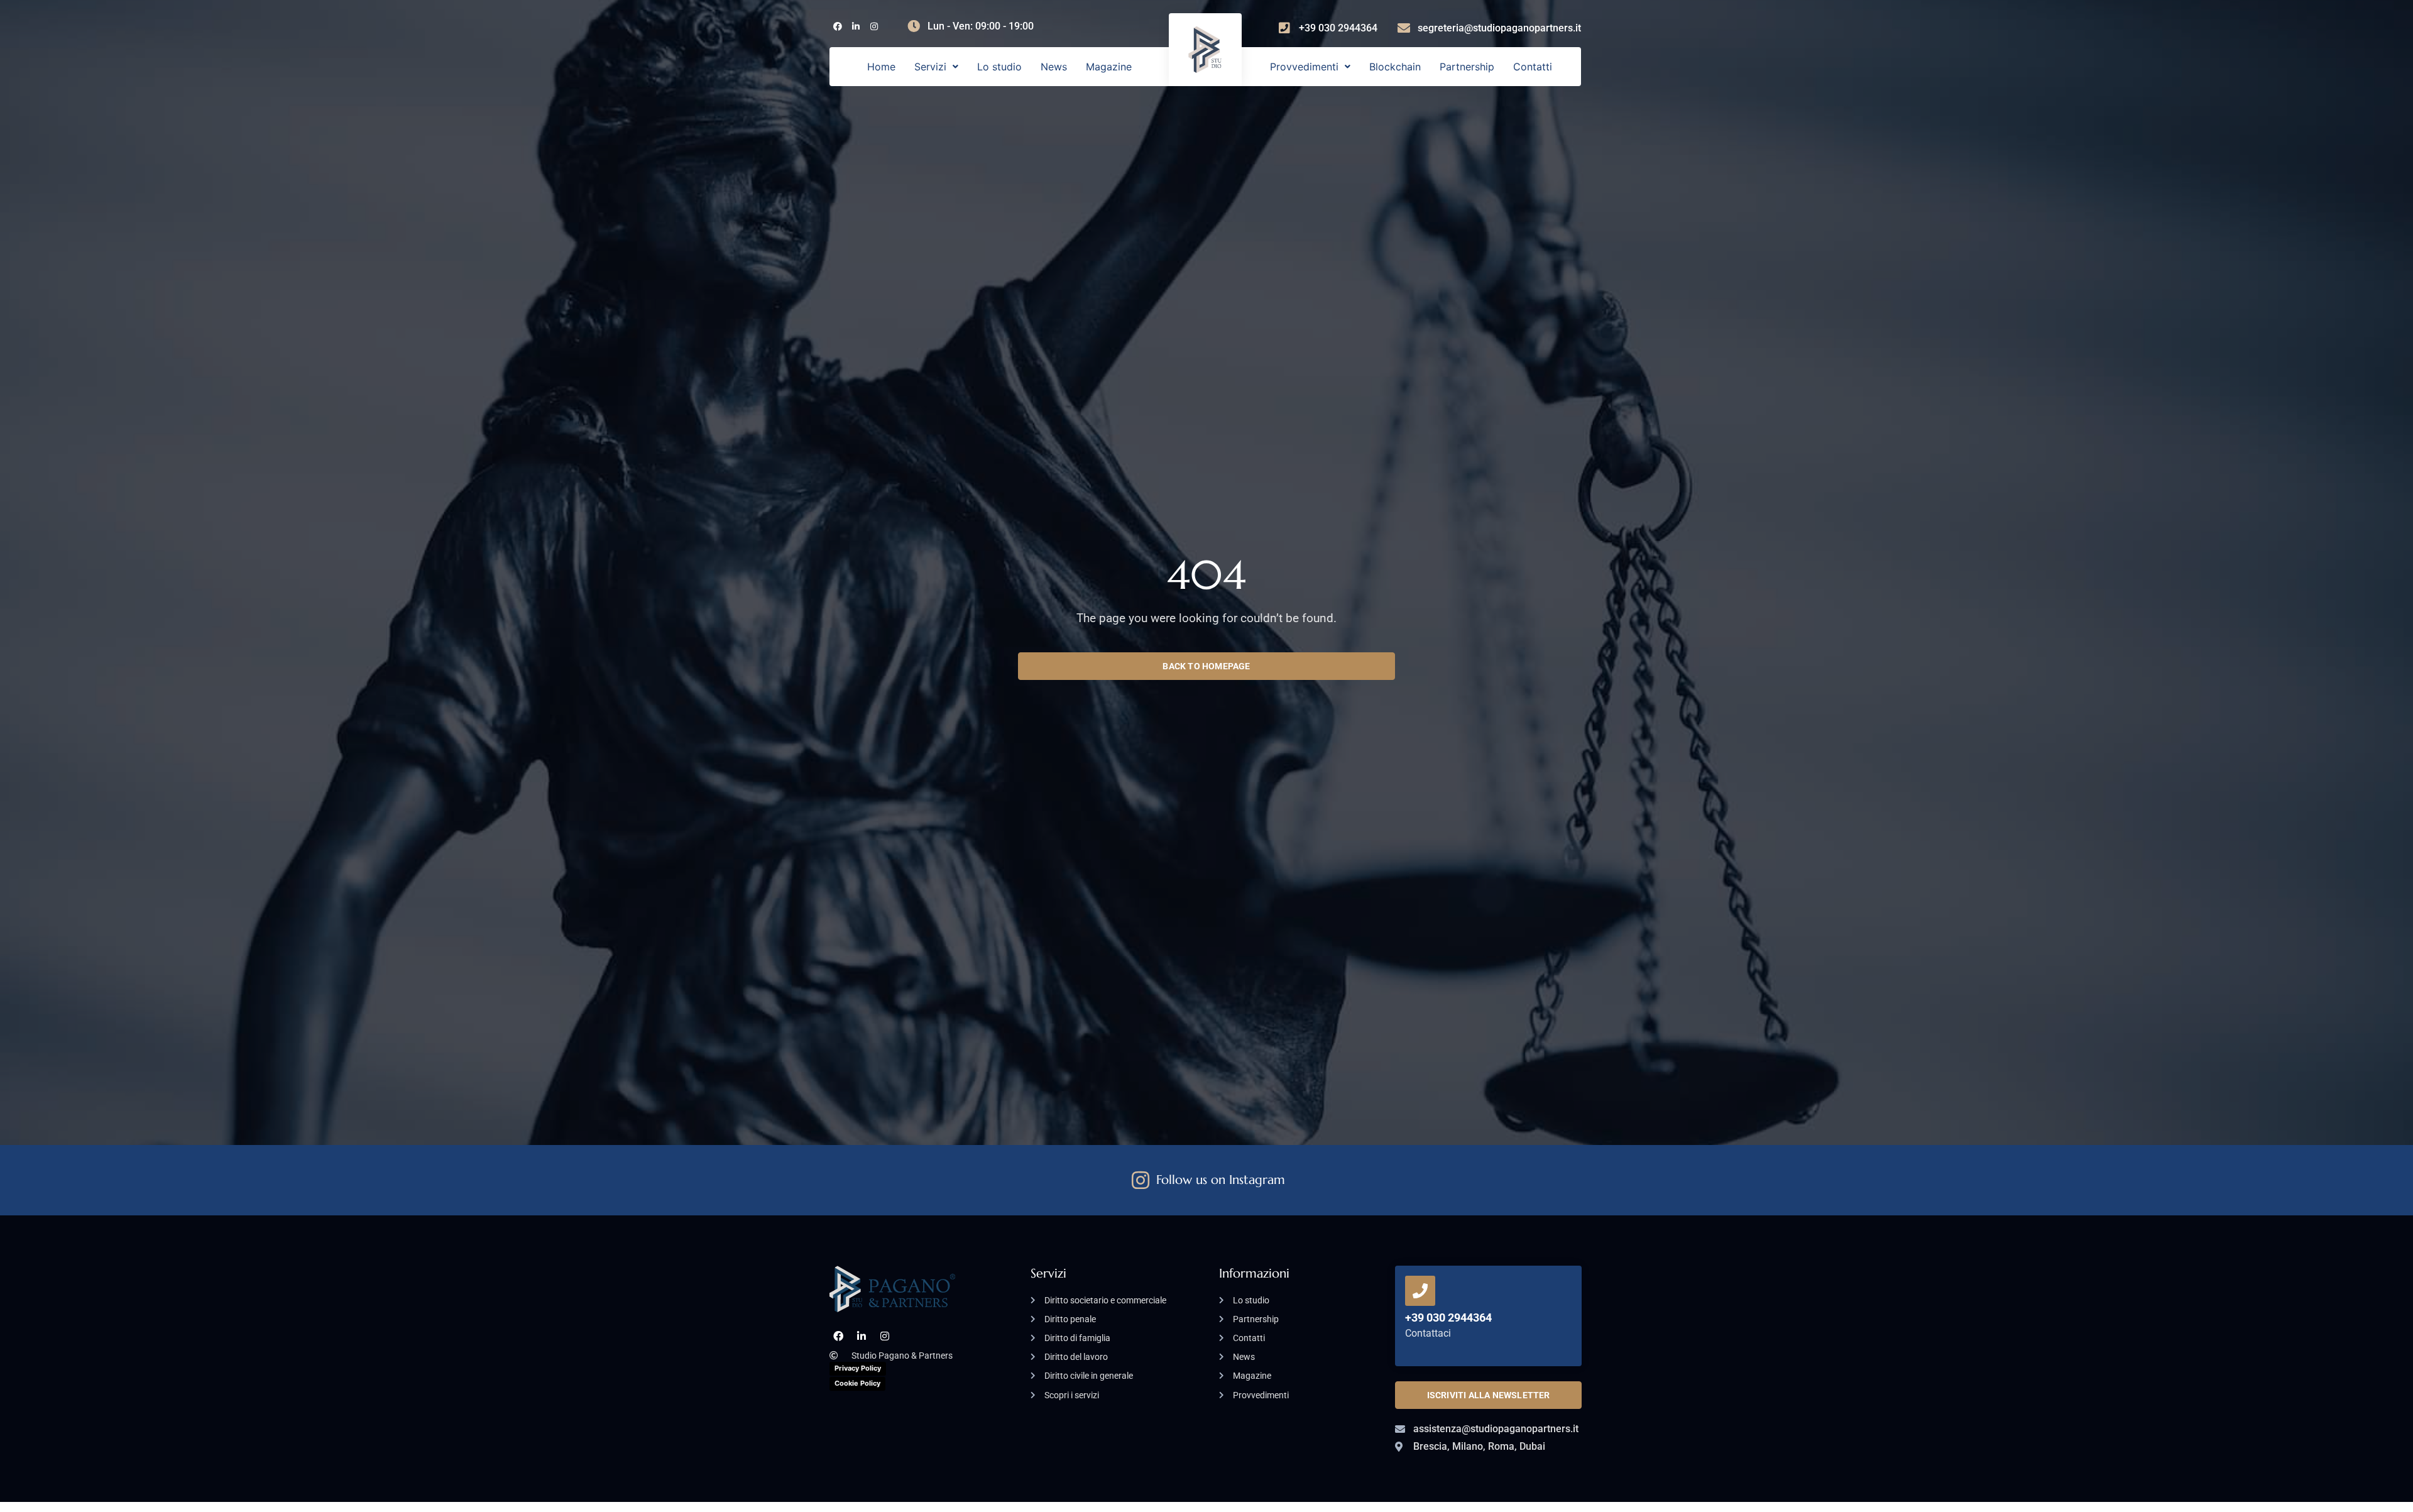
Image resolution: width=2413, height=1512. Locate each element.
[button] (936, 67)
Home (881, 67)
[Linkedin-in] (856, 27)
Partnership (1467, 67)
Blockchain (1395, 67)
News (1054, 67)
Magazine (1109, 67)
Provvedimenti (1304, 67)
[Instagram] (874, 27)
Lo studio (999, 67)
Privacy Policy (858, 1368)
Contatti (1533, 67)
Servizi (930, 67)
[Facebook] (837, 27)
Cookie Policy (857, 1383)
